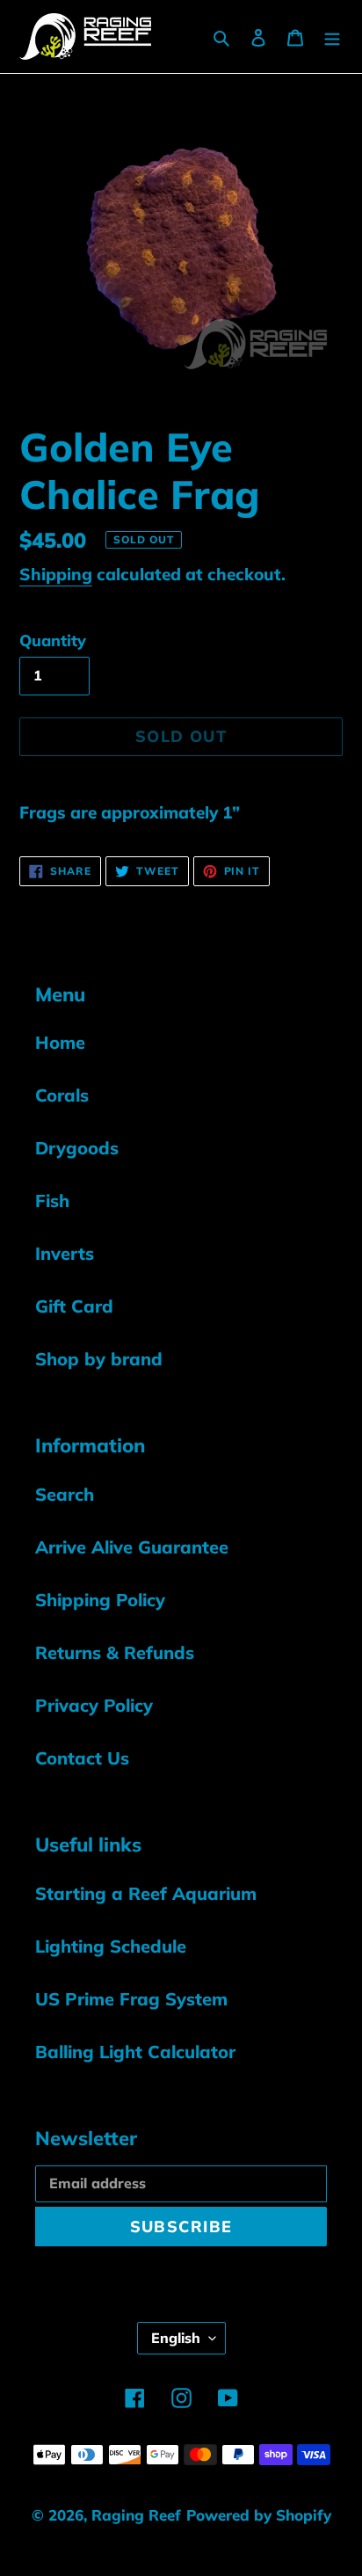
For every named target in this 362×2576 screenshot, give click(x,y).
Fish (52, 1201)
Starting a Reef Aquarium (146, 1893)
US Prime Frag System (131, 1999)
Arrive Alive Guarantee (132, 1547)
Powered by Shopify (259, 2515)
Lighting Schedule (111, 1946)
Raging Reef (136, 2515)
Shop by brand (99, 1359)
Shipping (56, 574)
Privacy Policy (94, 1705)
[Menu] (332, 36)
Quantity (53, 640)
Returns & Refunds (115, 1652)
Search (65, 1494)
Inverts (65, 1253)
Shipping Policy (100, 1600)
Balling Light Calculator (135, 2052)
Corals (62, 1095)
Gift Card (74, 1306)
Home (60, 1042)
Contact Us (82, 1758)
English (176, 2338)
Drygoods (77, 1148)
